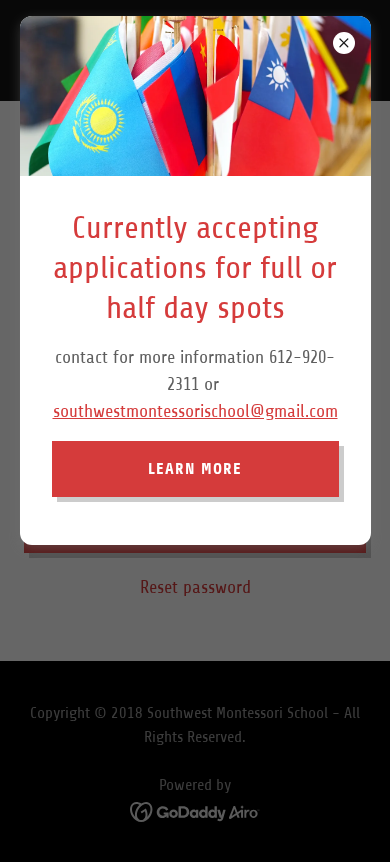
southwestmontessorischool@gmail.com (195, 411)
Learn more (195, 468)
